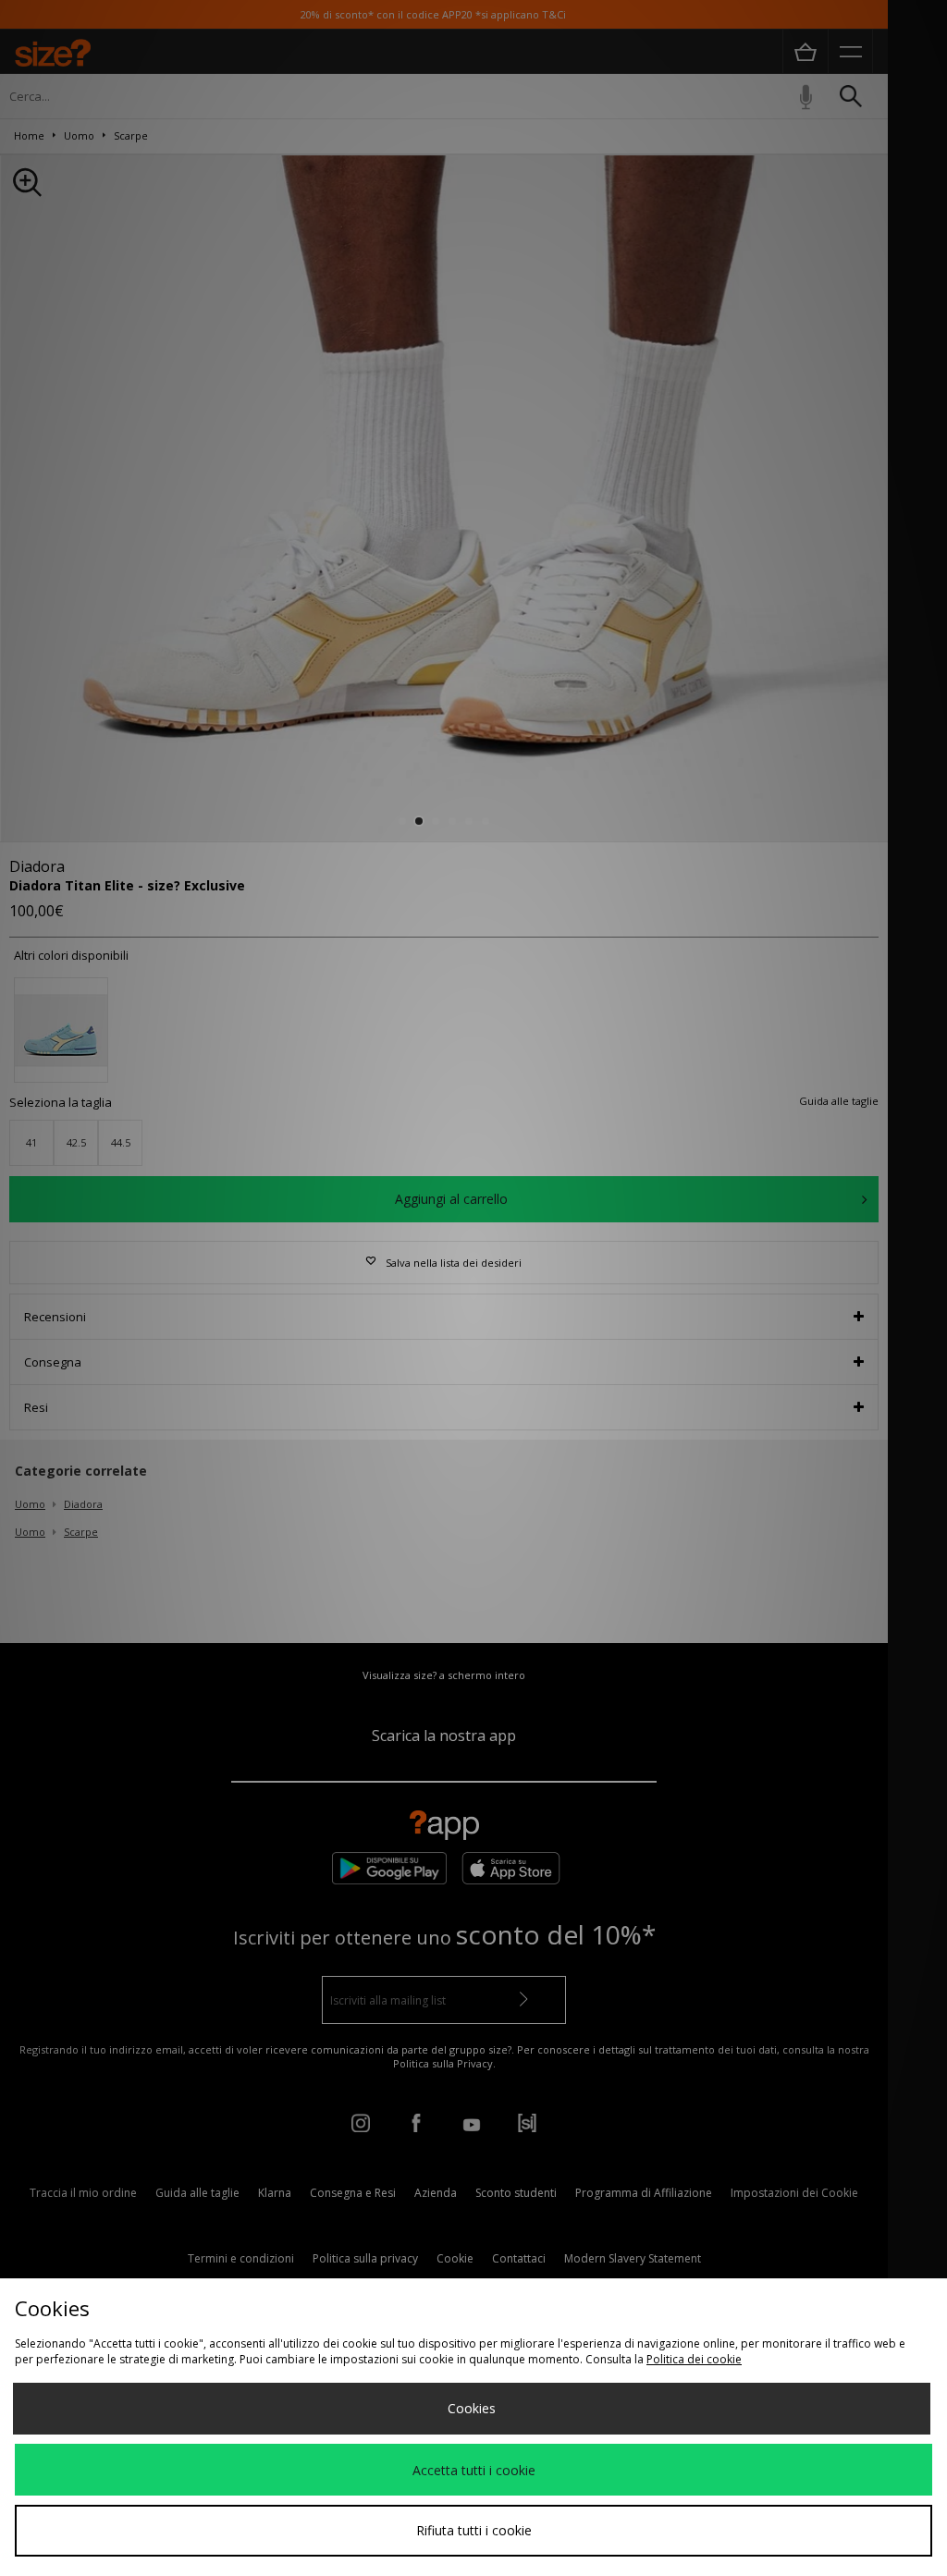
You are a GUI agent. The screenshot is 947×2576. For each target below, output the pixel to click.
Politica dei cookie (694, 2359)
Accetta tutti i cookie (474, 2470)
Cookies (472, 2408)
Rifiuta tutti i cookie (474, 2530)
